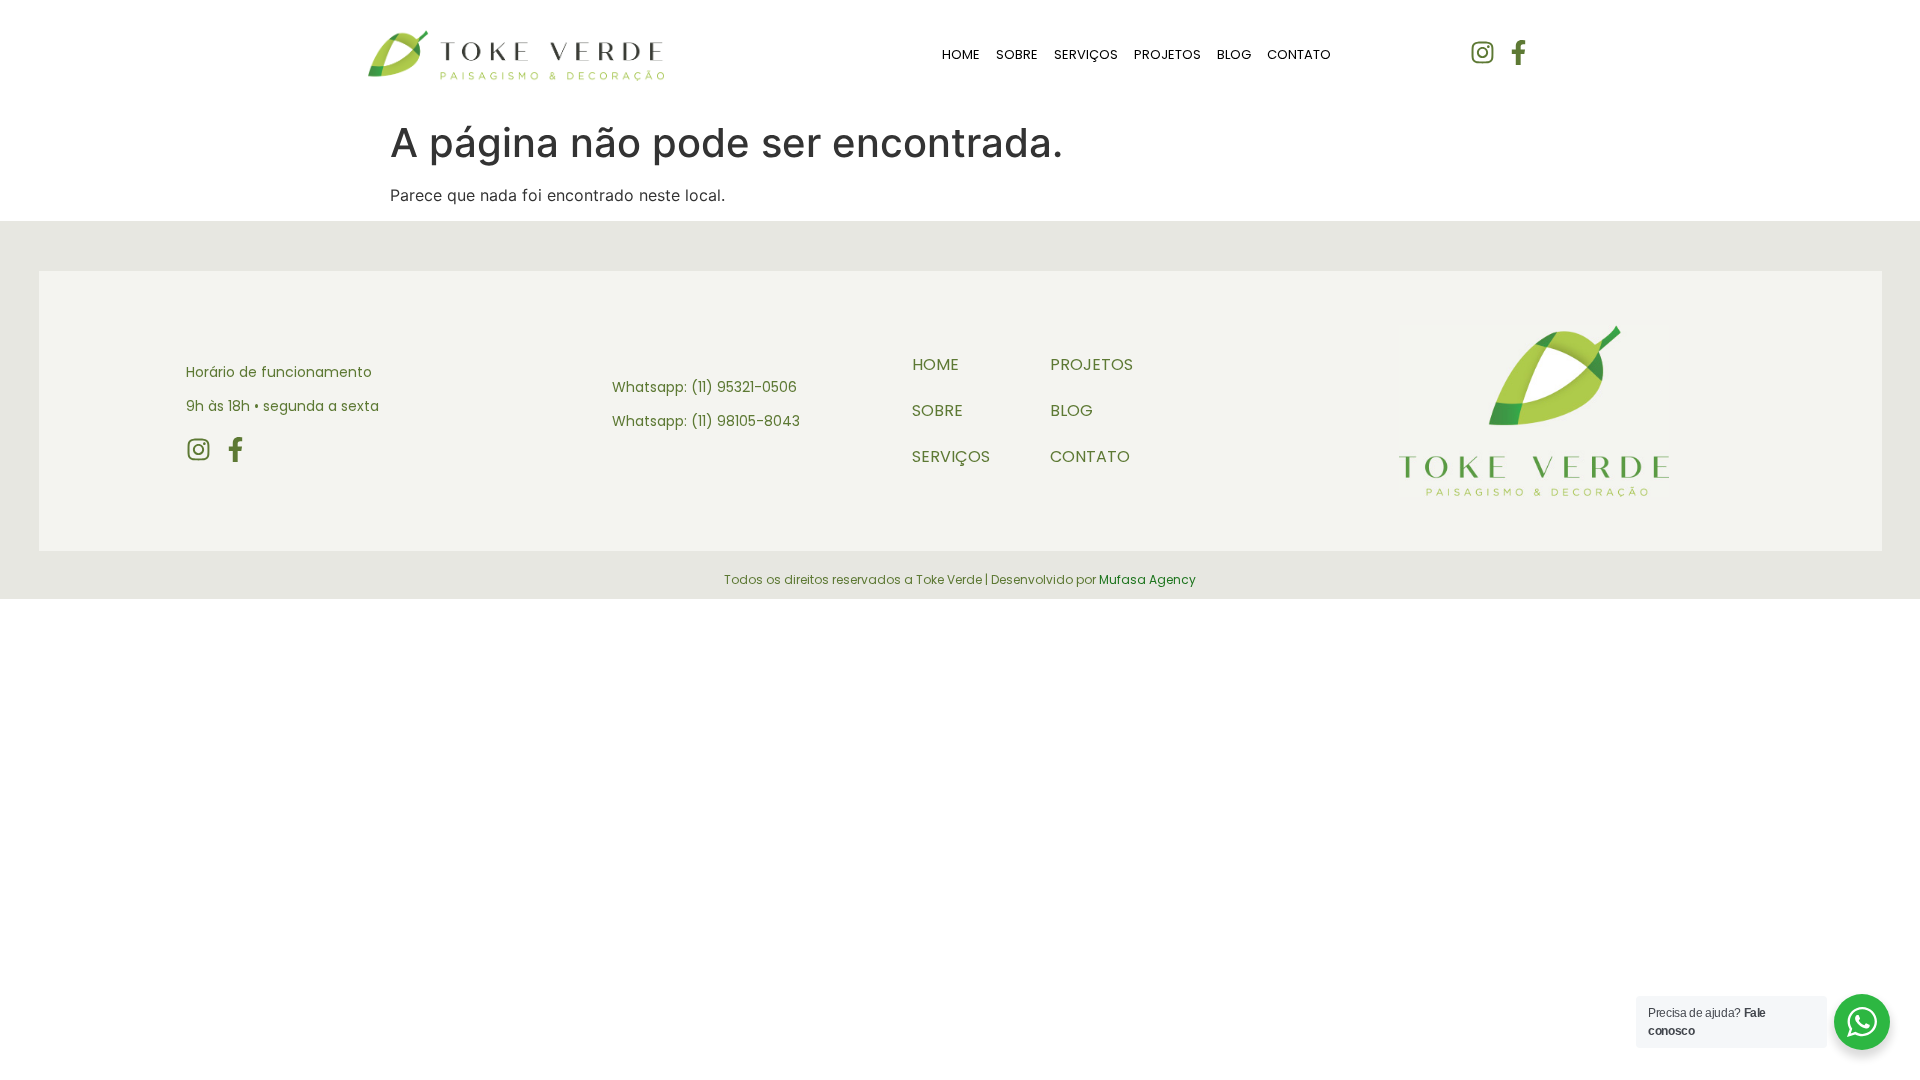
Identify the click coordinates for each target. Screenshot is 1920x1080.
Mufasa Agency (1147, 579)
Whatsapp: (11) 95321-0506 (704, 387)
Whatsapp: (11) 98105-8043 (706, 421)
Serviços (1086, 54)
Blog (1234, 54)
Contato (1299, 54)
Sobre (1017, 54)
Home (961, 54)
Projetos (1167, 54)
